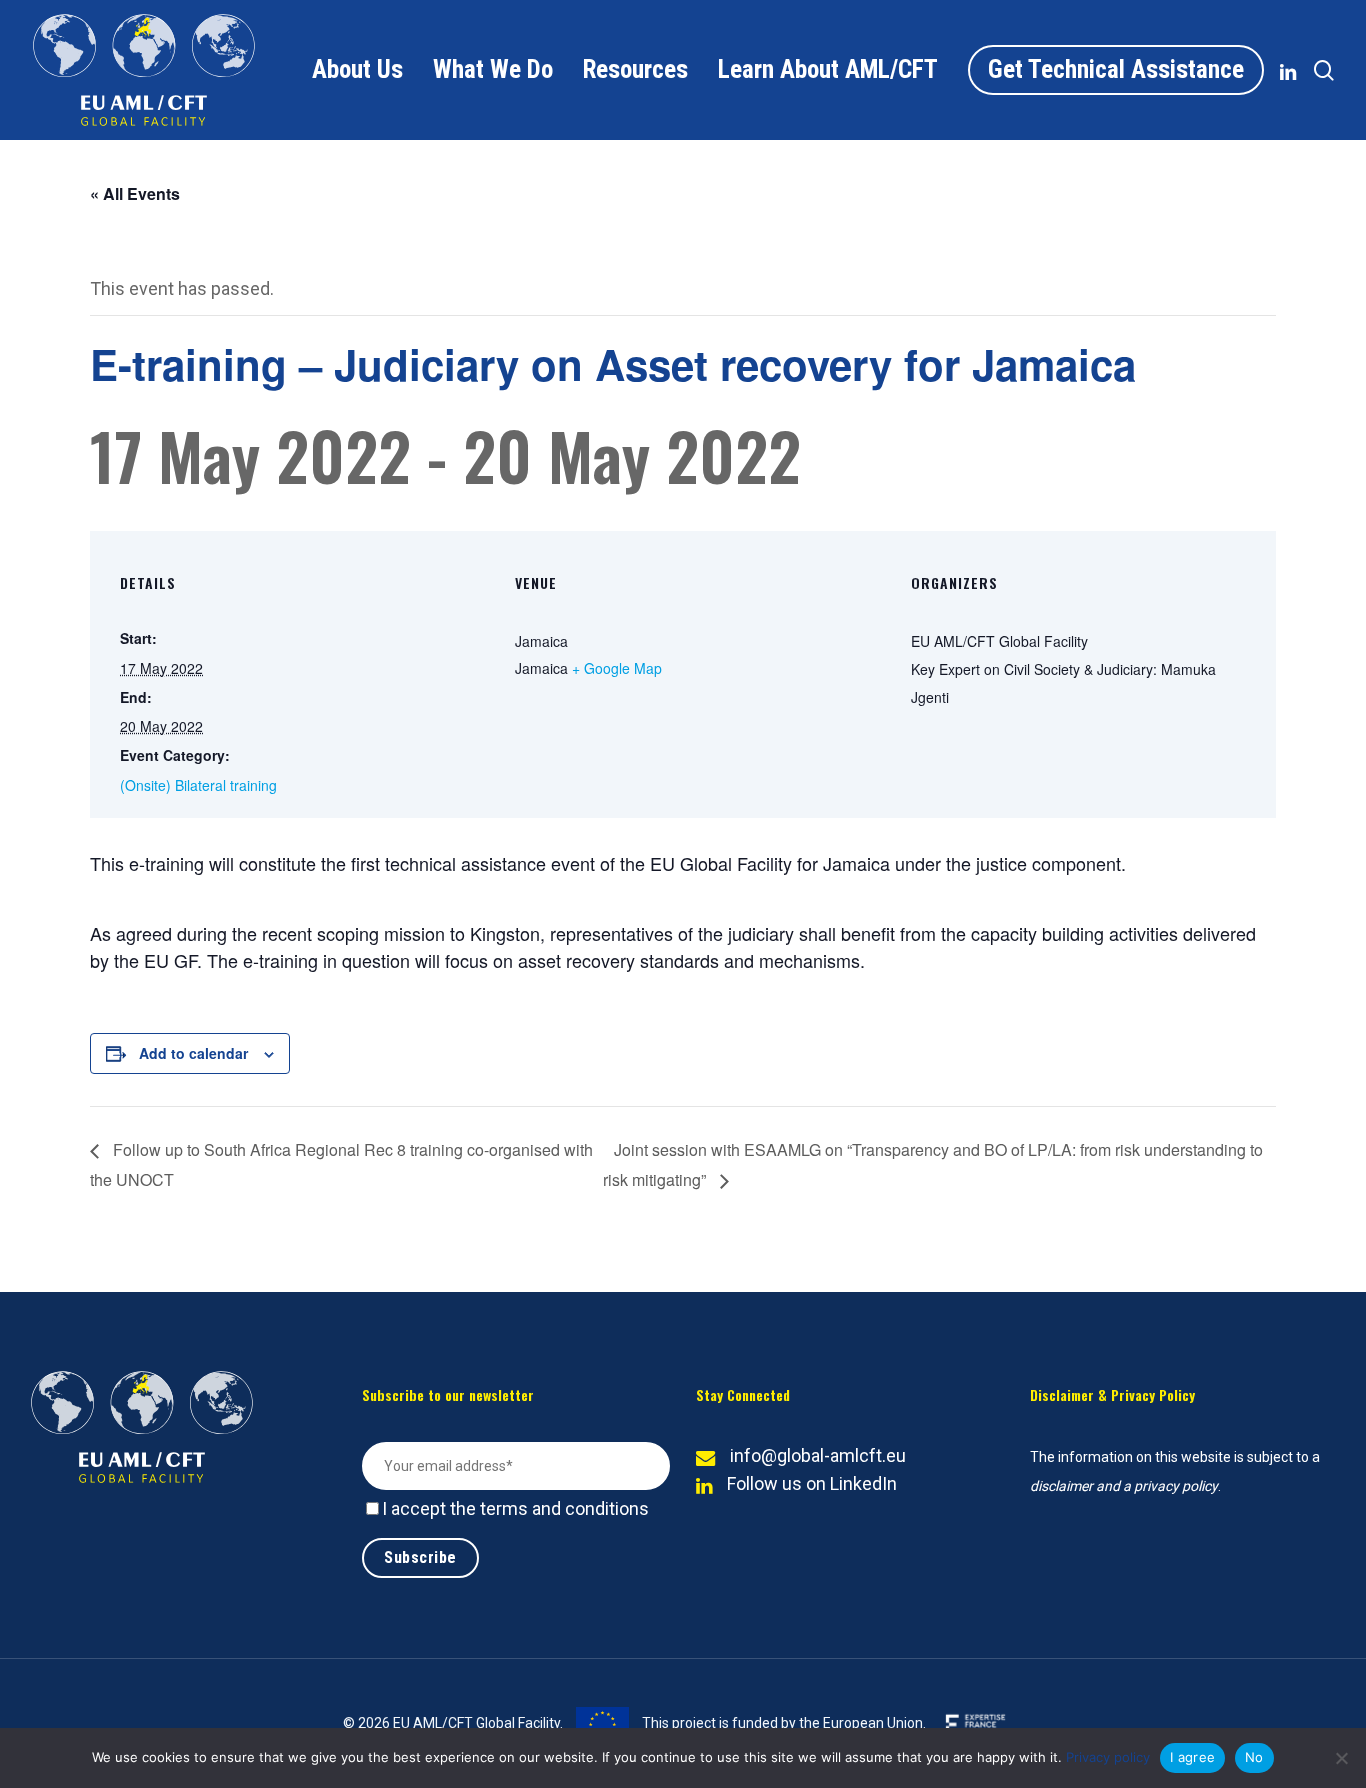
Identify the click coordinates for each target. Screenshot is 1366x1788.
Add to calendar (193, 1053)
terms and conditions (564, 1508)
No (1254, 1757)
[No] (1341, 1758)
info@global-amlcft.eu (818, 1455)
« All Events (135, 193)
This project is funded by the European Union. (782, 1723)
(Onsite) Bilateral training (198, 785)
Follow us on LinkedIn (812, 1483)
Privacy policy (1108, 1757)
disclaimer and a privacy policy (1124, 1486)
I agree (1192, 1757)
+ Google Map (617, 668)
